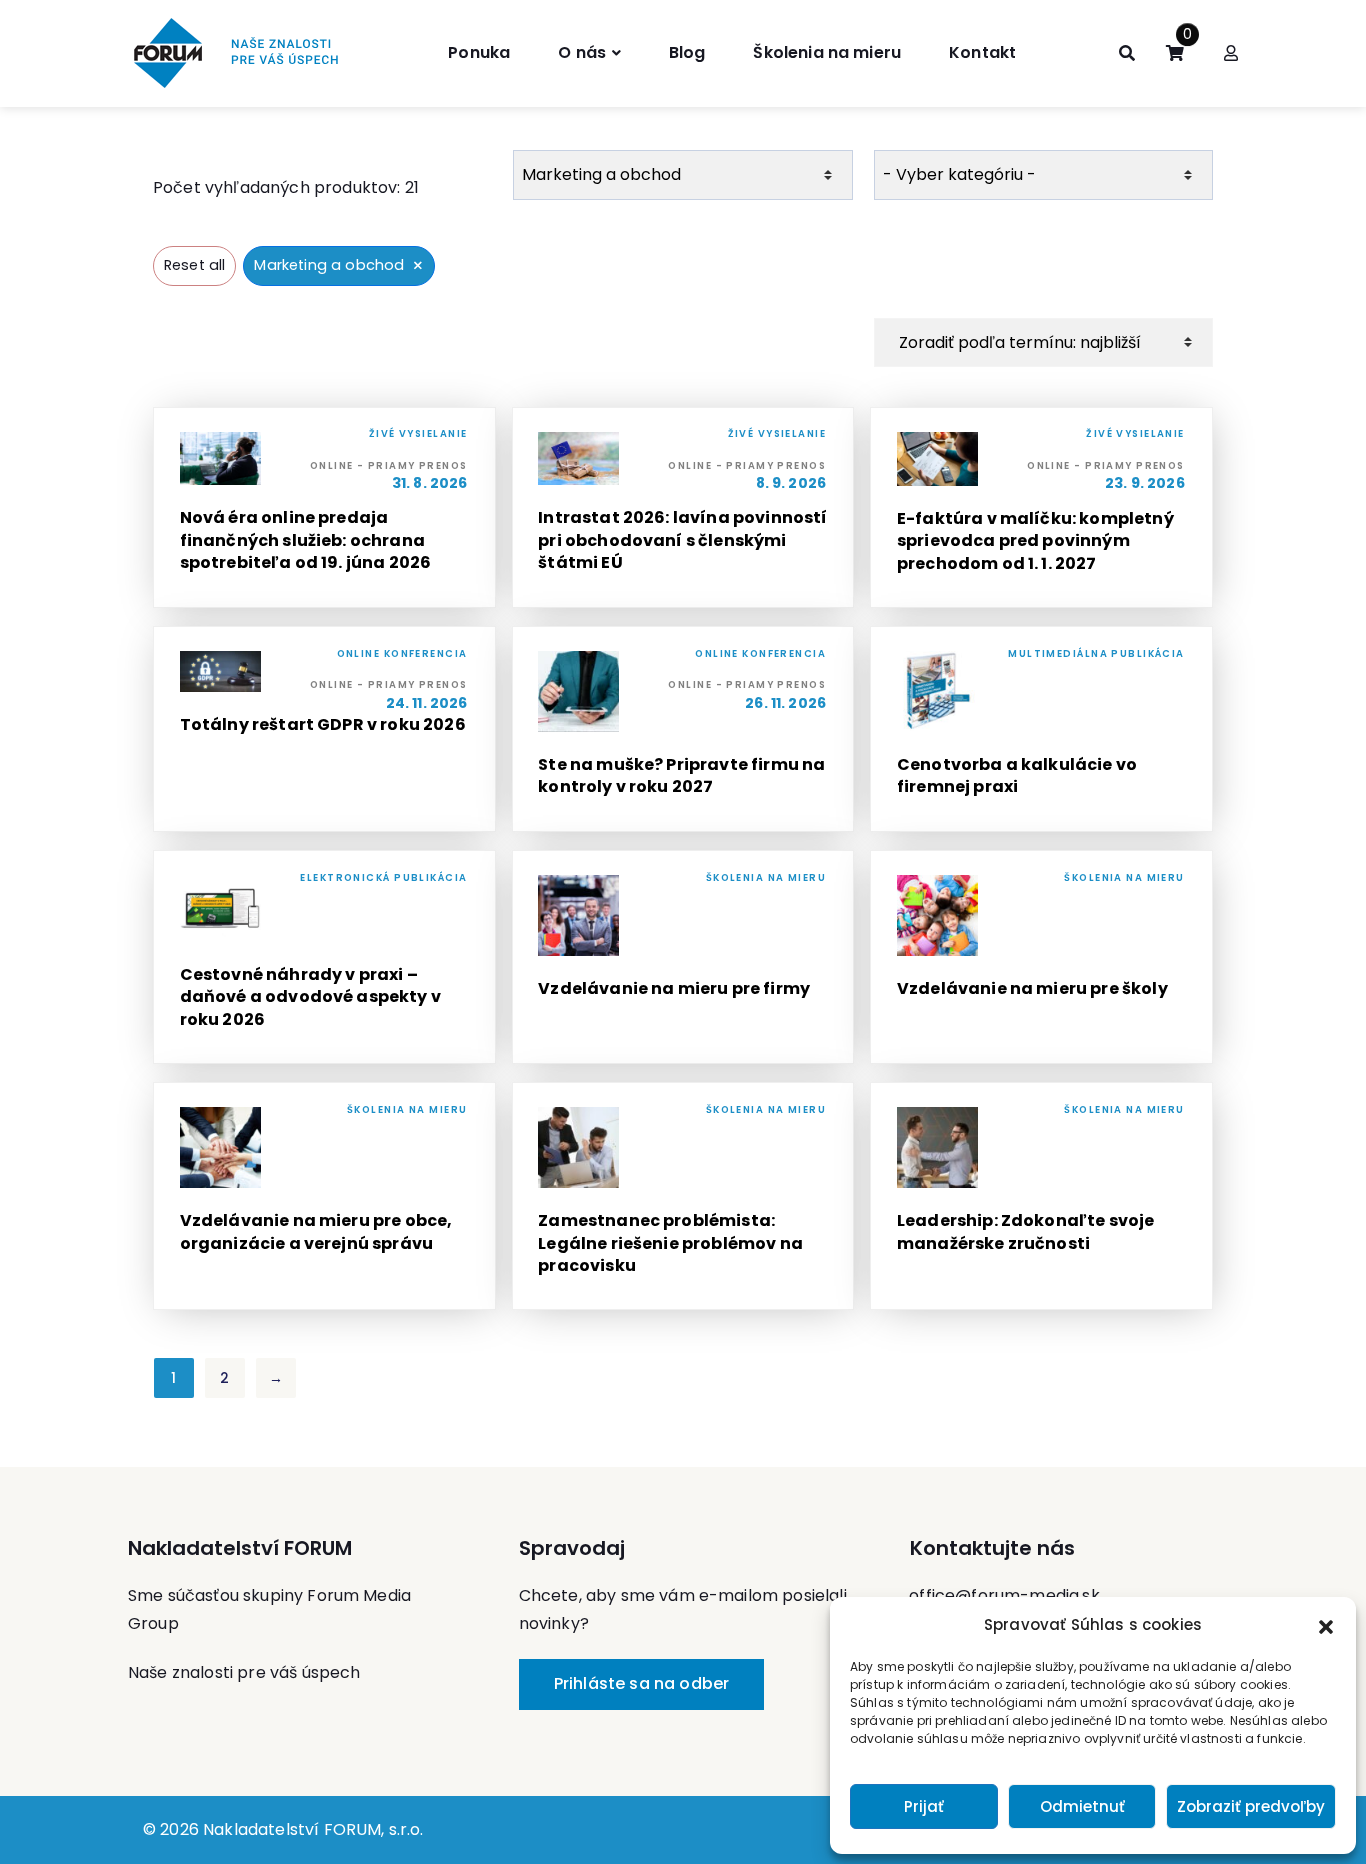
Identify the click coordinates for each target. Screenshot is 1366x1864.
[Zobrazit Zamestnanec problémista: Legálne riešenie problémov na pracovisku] (683, 1196)
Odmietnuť (1082, 1806)
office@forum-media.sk (1004, 1595)
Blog (687, 52)
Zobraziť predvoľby (1251, 1806)
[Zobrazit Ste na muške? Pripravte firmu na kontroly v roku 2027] (683, 729)
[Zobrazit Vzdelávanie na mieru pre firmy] (683, 957)
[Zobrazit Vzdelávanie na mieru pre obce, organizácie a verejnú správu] (324, 1196)
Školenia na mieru (827, 52)
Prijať (924, 1806)
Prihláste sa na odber (641, 1683)
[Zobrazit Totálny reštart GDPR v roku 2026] (324, 729)
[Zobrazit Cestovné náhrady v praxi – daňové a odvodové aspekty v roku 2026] (324, 957)
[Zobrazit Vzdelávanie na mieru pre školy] (1041, 957)
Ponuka (479, 52)
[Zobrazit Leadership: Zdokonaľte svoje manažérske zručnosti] (1041, 1196)
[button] (1326, 1625)
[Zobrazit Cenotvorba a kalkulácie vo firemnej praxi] (1041, 729)
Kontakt (982, 52)
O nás (582, 52)
